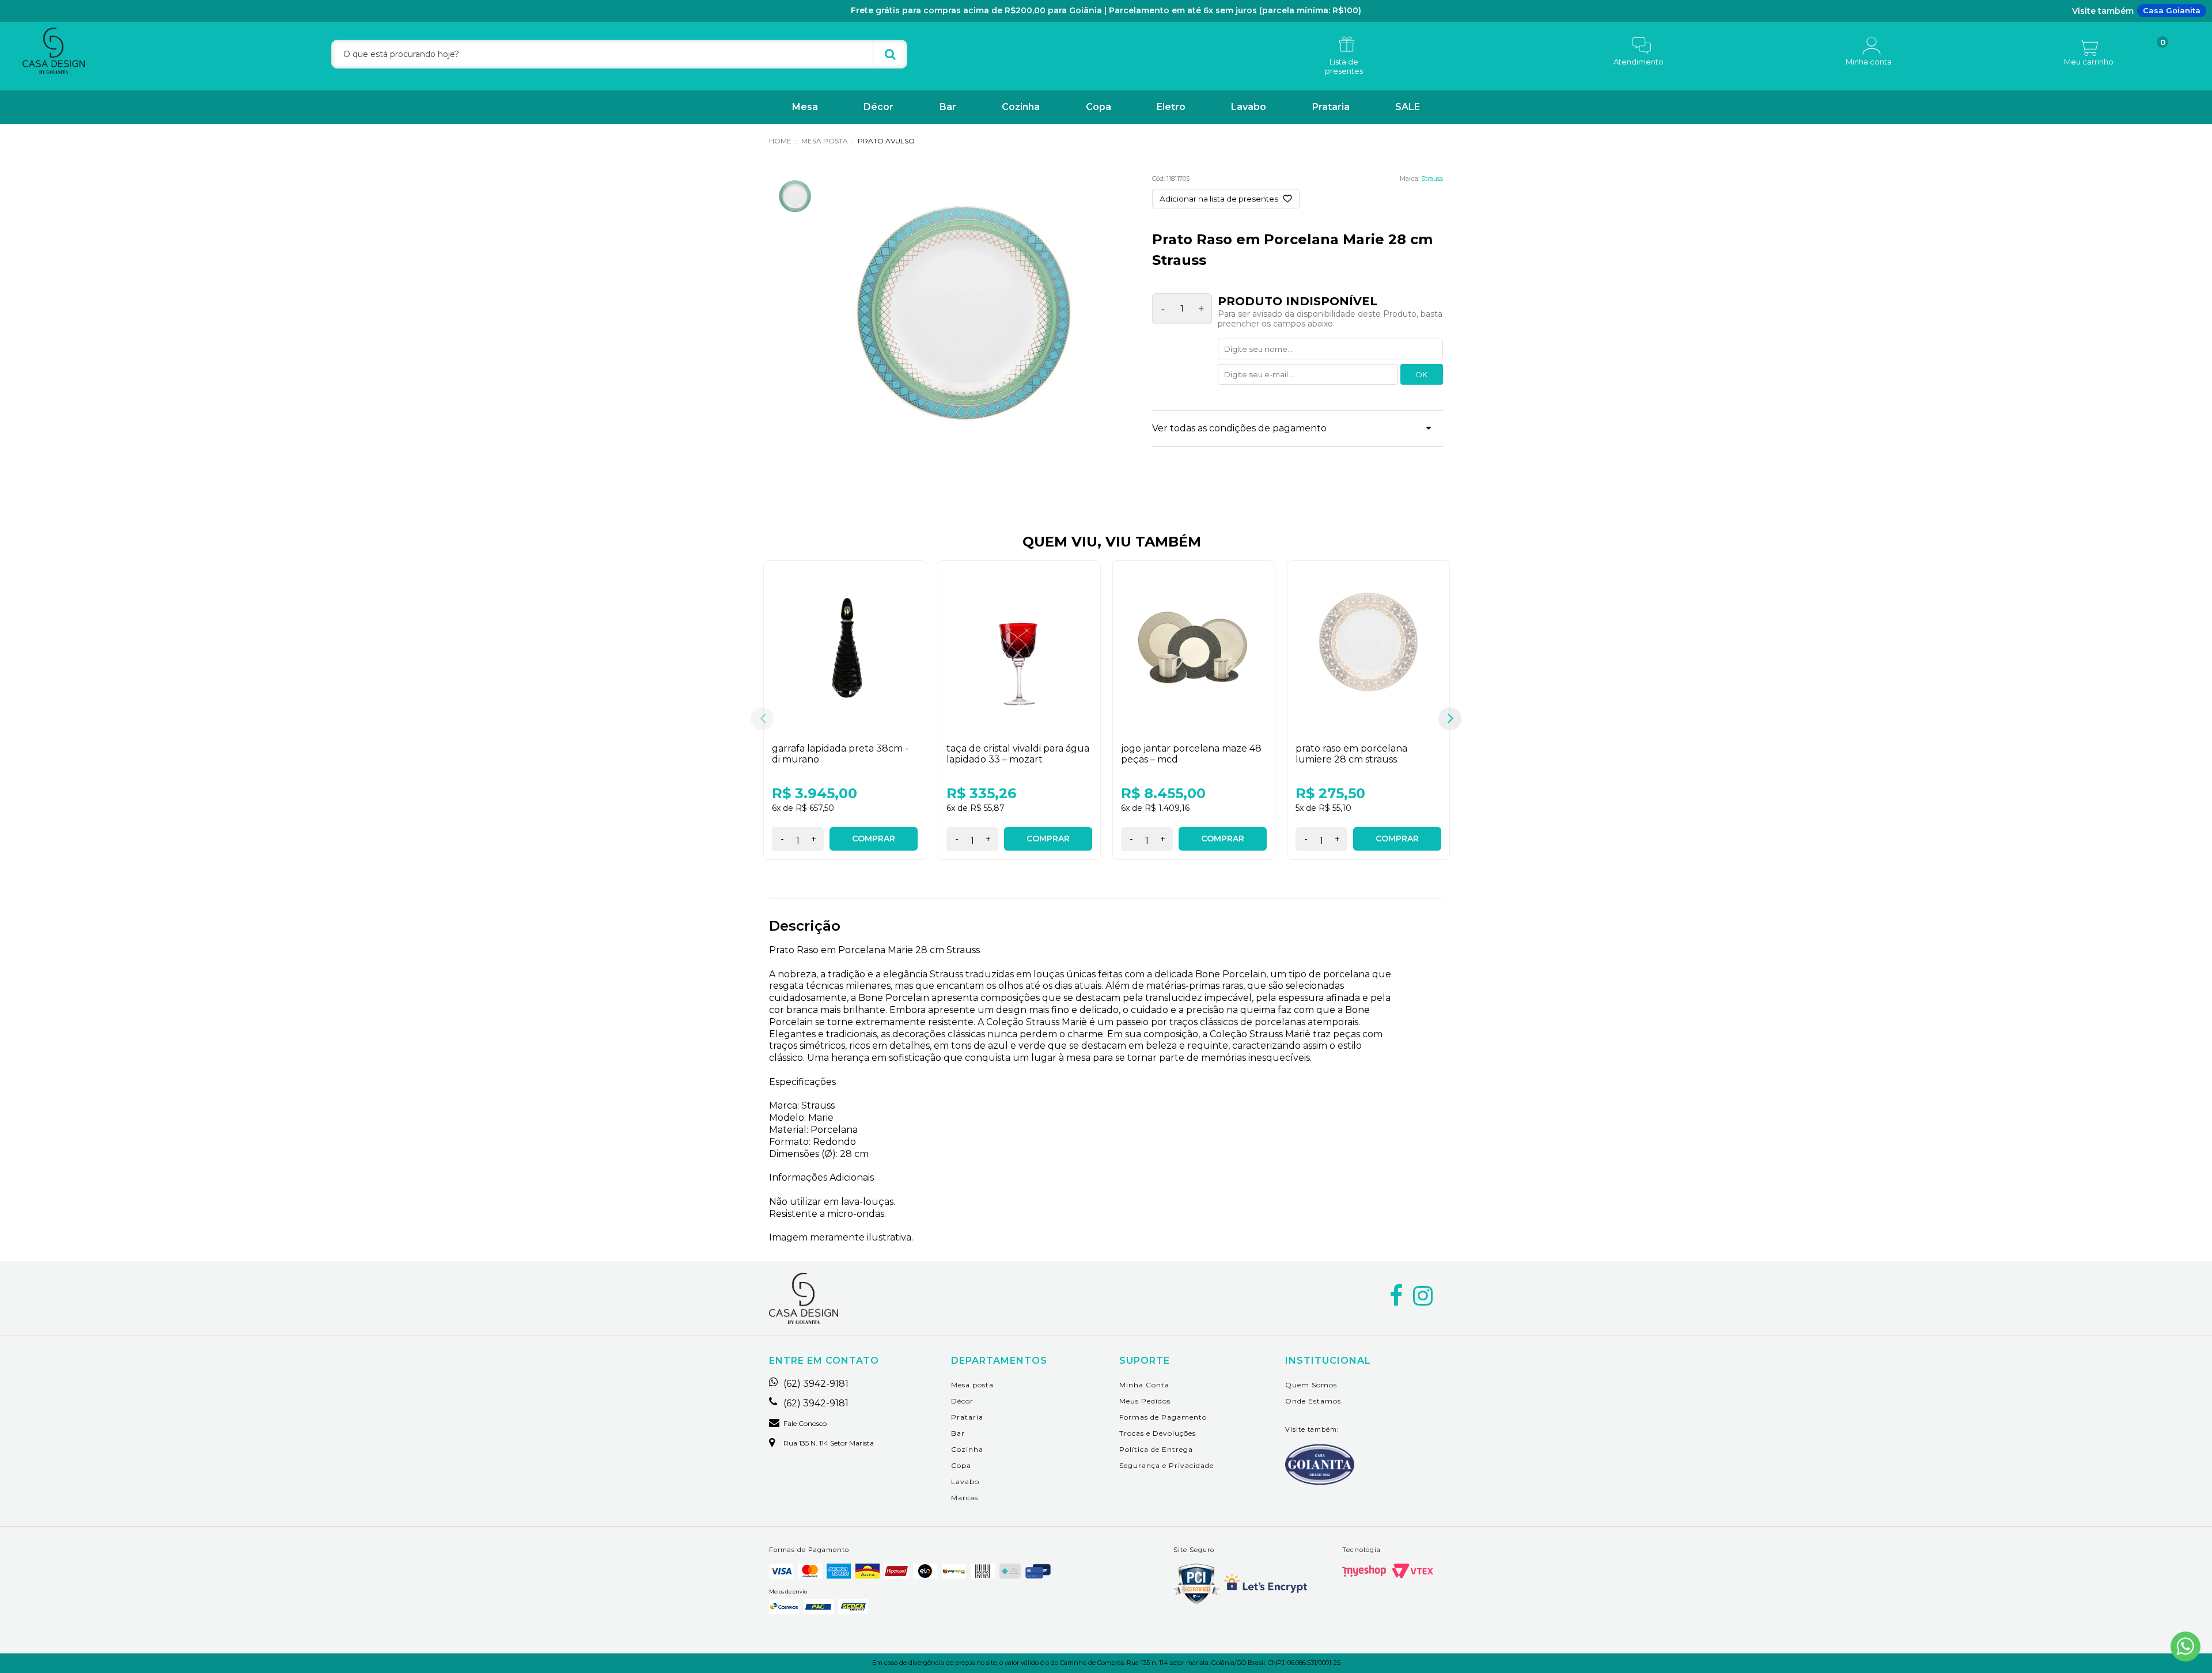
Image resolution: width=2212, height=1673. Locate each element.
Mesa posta (972, 1385)
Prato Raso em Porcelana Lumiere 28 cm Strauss (1351, 754)
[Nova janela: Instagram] (1423, 1296)
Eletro (1171, 107)
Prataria (1331, 107)
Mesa (805, 107)
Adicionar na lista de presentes (1219, 199)
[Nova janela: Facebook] (1396, 1296)
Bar (948, 107)
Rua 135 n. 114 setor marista (829, 1443)
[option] (845, 719)
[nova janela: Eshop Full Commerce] (1364, 1571)
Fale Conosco (805, 1424)
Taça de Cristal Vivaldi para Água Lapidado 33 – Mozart (1018, 754)
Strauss (1432, 179)
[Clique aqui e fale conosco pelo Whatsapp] (2186, 1647)
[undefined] (963, 318)
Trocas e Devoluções (1158, 1433)
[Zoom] (795, 197)
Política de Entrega (1156, 1449)
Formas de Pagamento (1163, 1417)
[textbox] (619, 54)
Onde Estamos (1313, 1401)
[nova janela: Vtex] (1412, 1571)
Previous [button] (762, 719)
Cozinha (1021, 107)
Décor (878, 107)
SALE (1408, 107)
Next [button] (1450, 719)
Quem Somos (1311, 1385)
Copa (1099, 107)
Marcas (965, 1498)
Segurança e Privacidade (1166, 1465)
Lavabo (1249, 107)
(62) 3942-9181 (816, 1384)
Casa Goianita (2172, 10)
